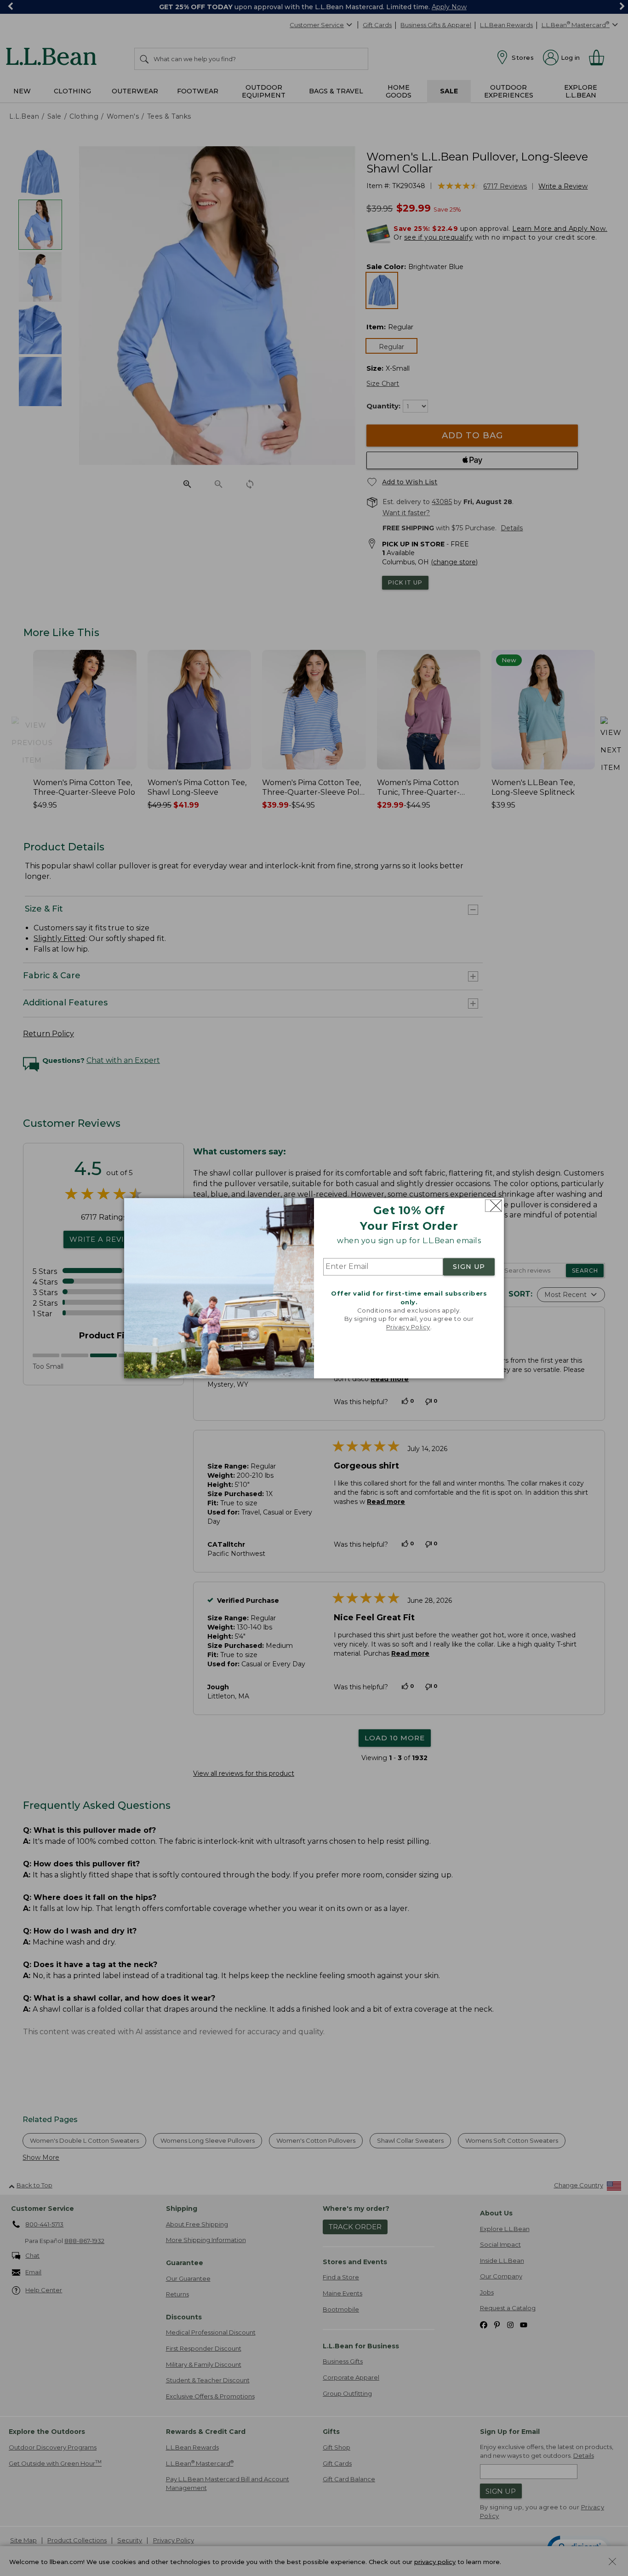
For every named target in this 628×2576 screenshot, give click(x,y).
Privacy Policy (408, 1327)
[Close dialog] (494, 1206)
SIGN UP (469, 1267)
